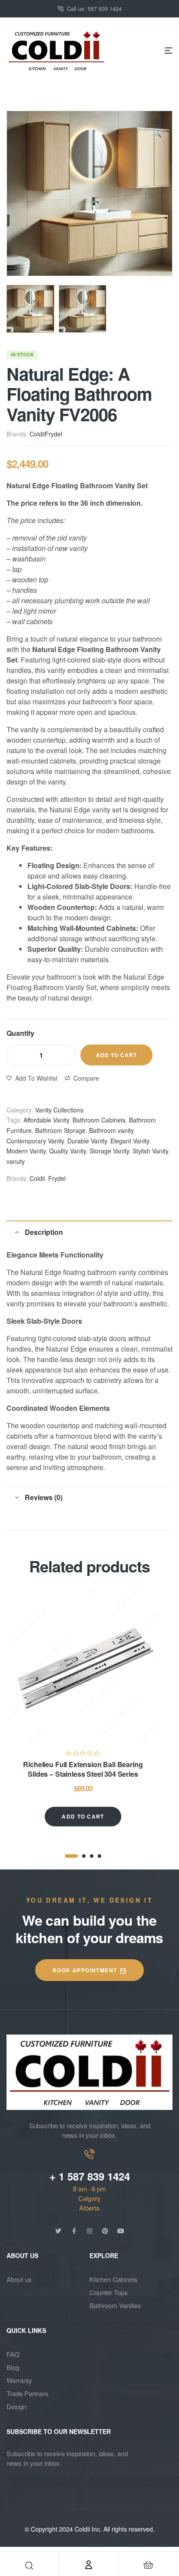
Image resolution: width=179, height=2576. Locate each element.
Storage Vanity (109, 1151)
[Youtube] (121, 2231)
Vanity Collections (59, 1110)
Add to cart (116, 1055)
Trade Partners (28, 2393)
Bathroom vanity (111, 1130)
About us (19, 2279)
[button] (157, 129)
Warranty (19, 2380)
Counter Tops (109, 2292)
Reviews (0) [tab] (44, 1497)
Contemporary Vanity (35, 1141)
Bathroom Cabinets (99, 1120)
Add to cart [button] (83, 1816)
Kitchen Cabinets (114, 2279)
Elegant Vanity (130, 1141)
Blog (13, 2367)
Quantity (20, 1033)
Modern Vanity (26, 1151)
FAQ (13, 2354)
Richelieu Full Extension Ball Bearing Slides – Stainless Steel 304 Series (83, 1769)
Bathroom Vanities (115, 2305)
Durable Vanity (87, 1141)
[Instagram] (89, 2231)
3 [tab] (92, 1856)
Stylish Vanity (150, 1151)
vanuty (16, 1161)
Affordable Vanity (46, 1120)
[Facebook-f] (74, 2231)
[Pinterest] (105, 2231)
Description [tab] (44, 1232)
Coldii (37, 434)
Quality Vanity (68, 1151)
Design (17, 2406)
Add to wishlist (36, 1078)
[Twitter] (58, 2231)
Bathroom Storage (60, 1130)
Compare (86, 1078)
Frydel (53, 434)
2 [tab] (84, 1856)
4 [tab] (99, 1856)
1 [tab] (71, 1856)
